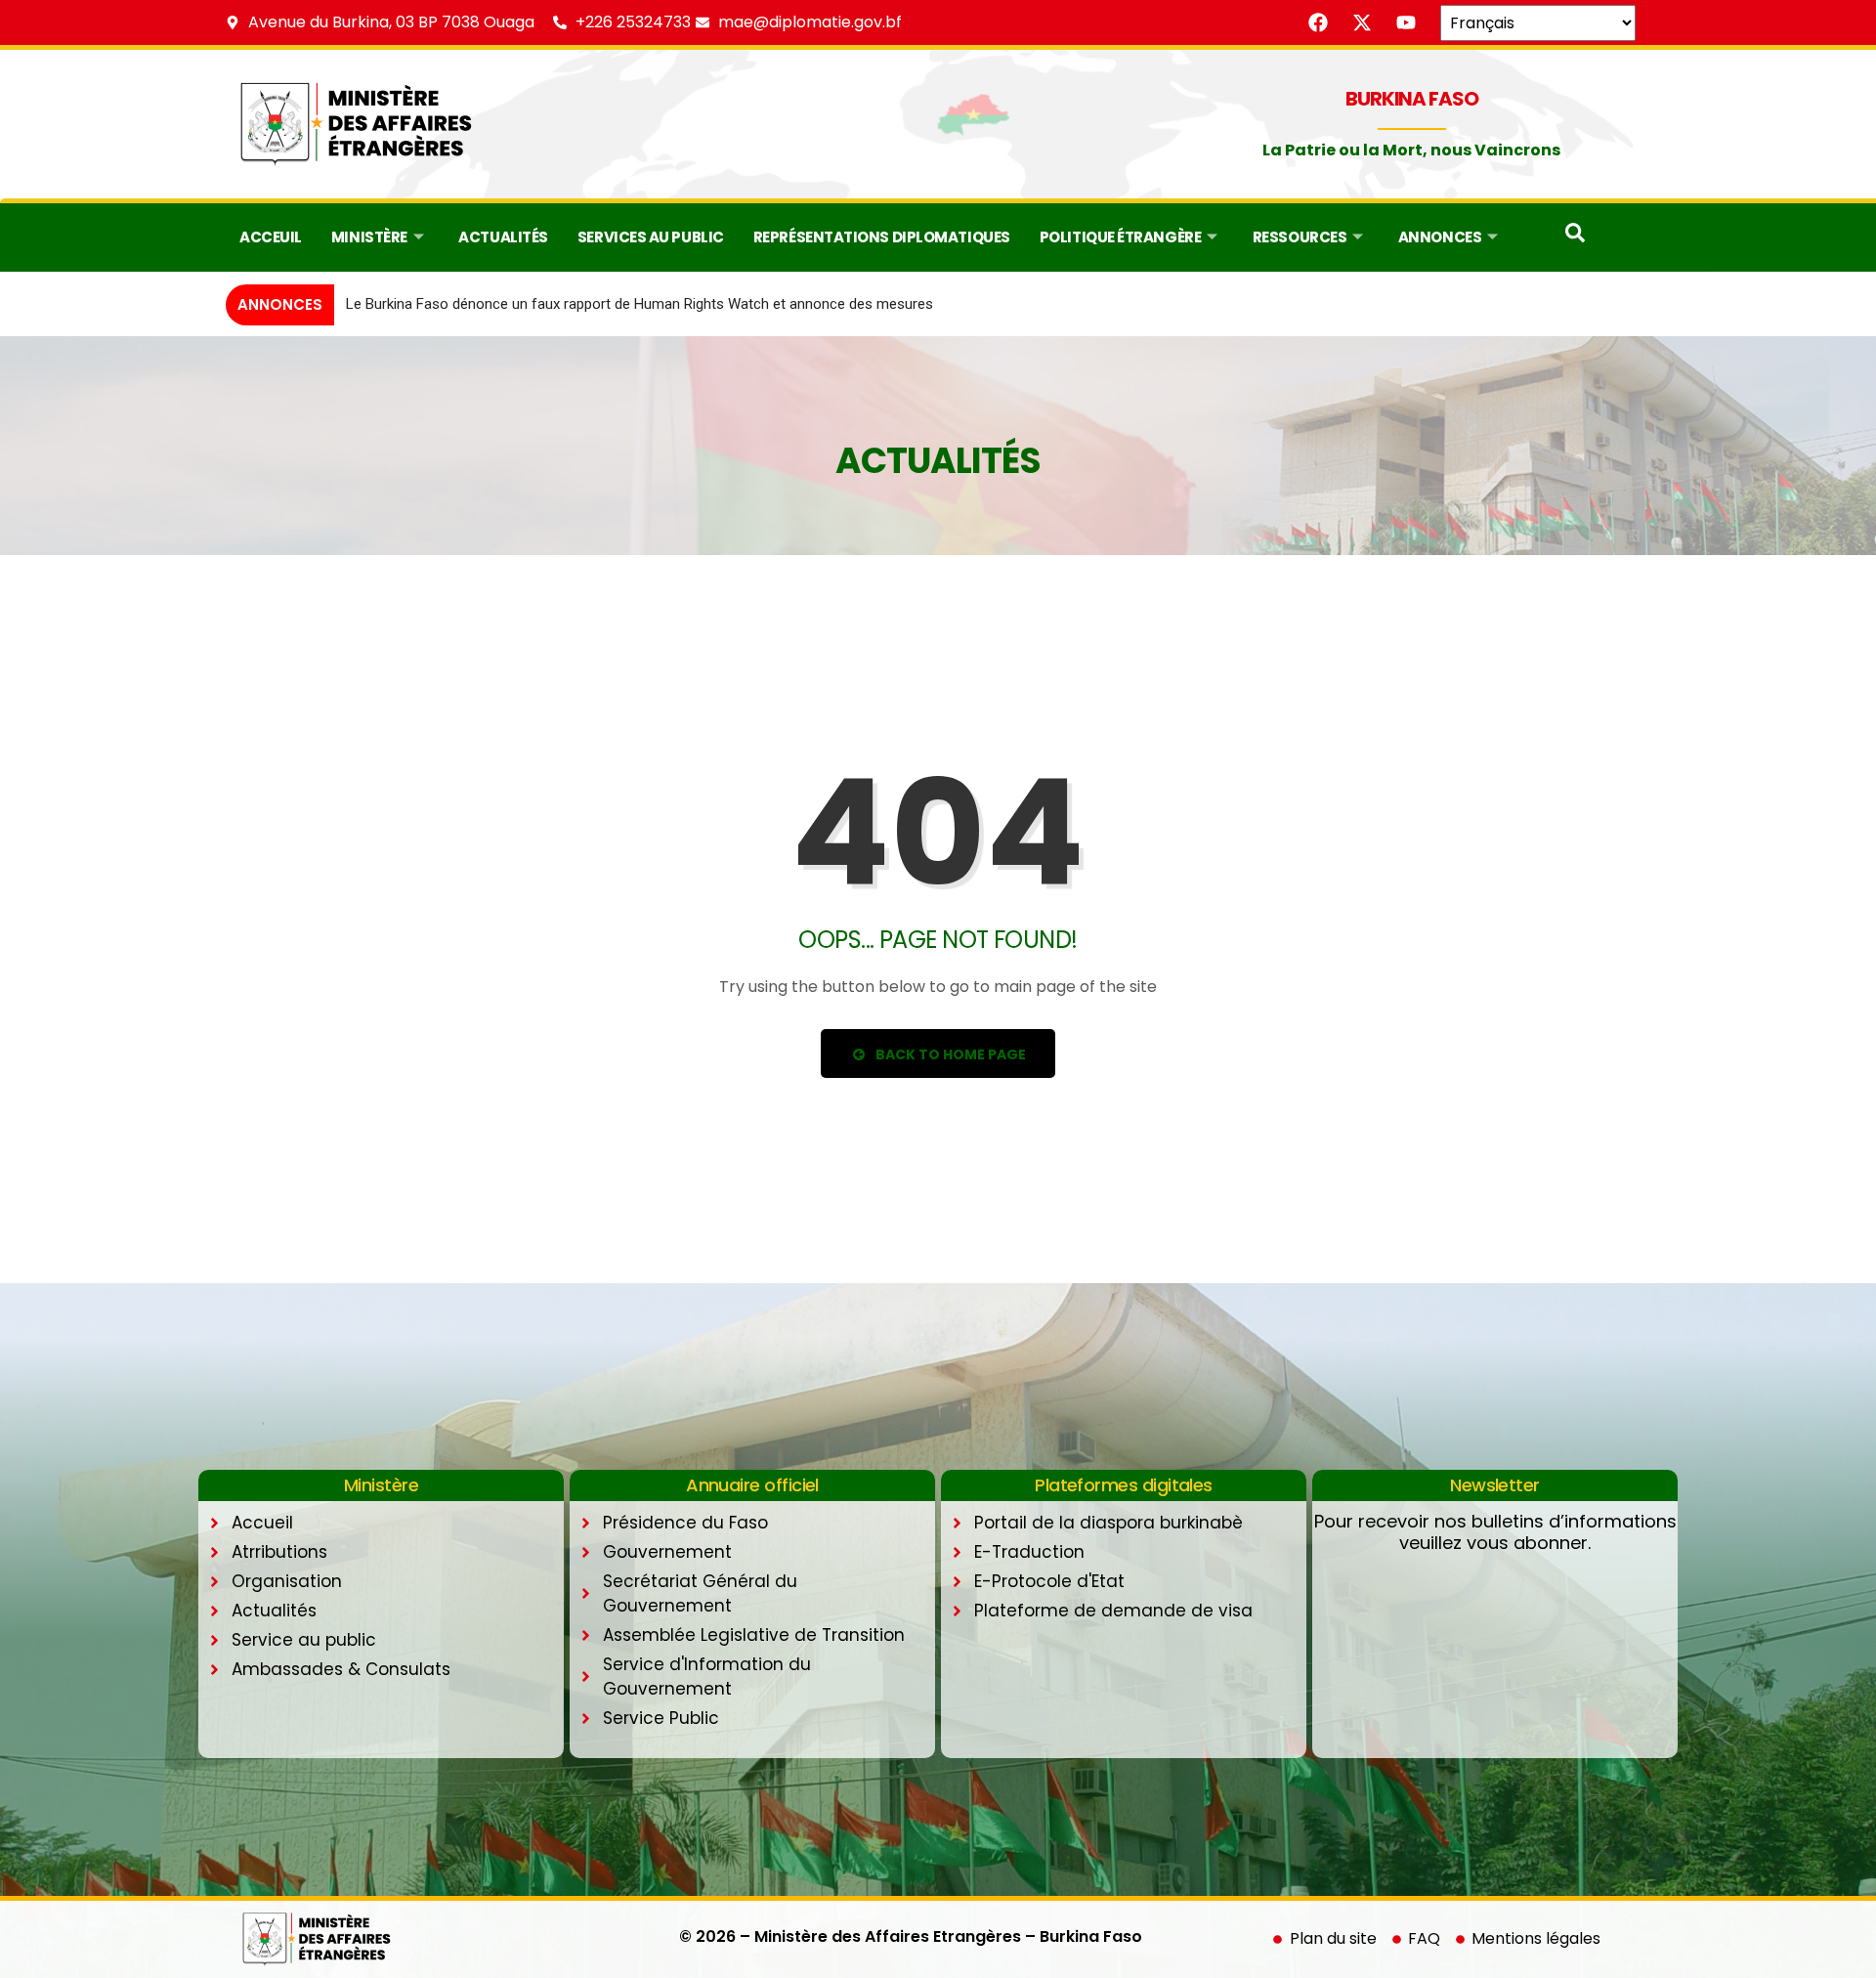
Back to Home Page (949, 1054)
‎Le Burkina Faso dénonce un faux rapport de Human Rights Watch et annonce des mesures (640, 304)
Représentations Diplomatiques (882, 237)
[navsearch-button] (1575, 237)
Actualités (503, 237)
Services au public (651, 237)
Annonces (1440, 237)
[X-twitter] (1362, 22)
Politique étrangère (1120, 237)
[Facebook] (1318, 22)
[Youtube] (1406, 22)
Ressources (1300, 237)
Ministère (369, 237)
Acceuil (271, 237)
